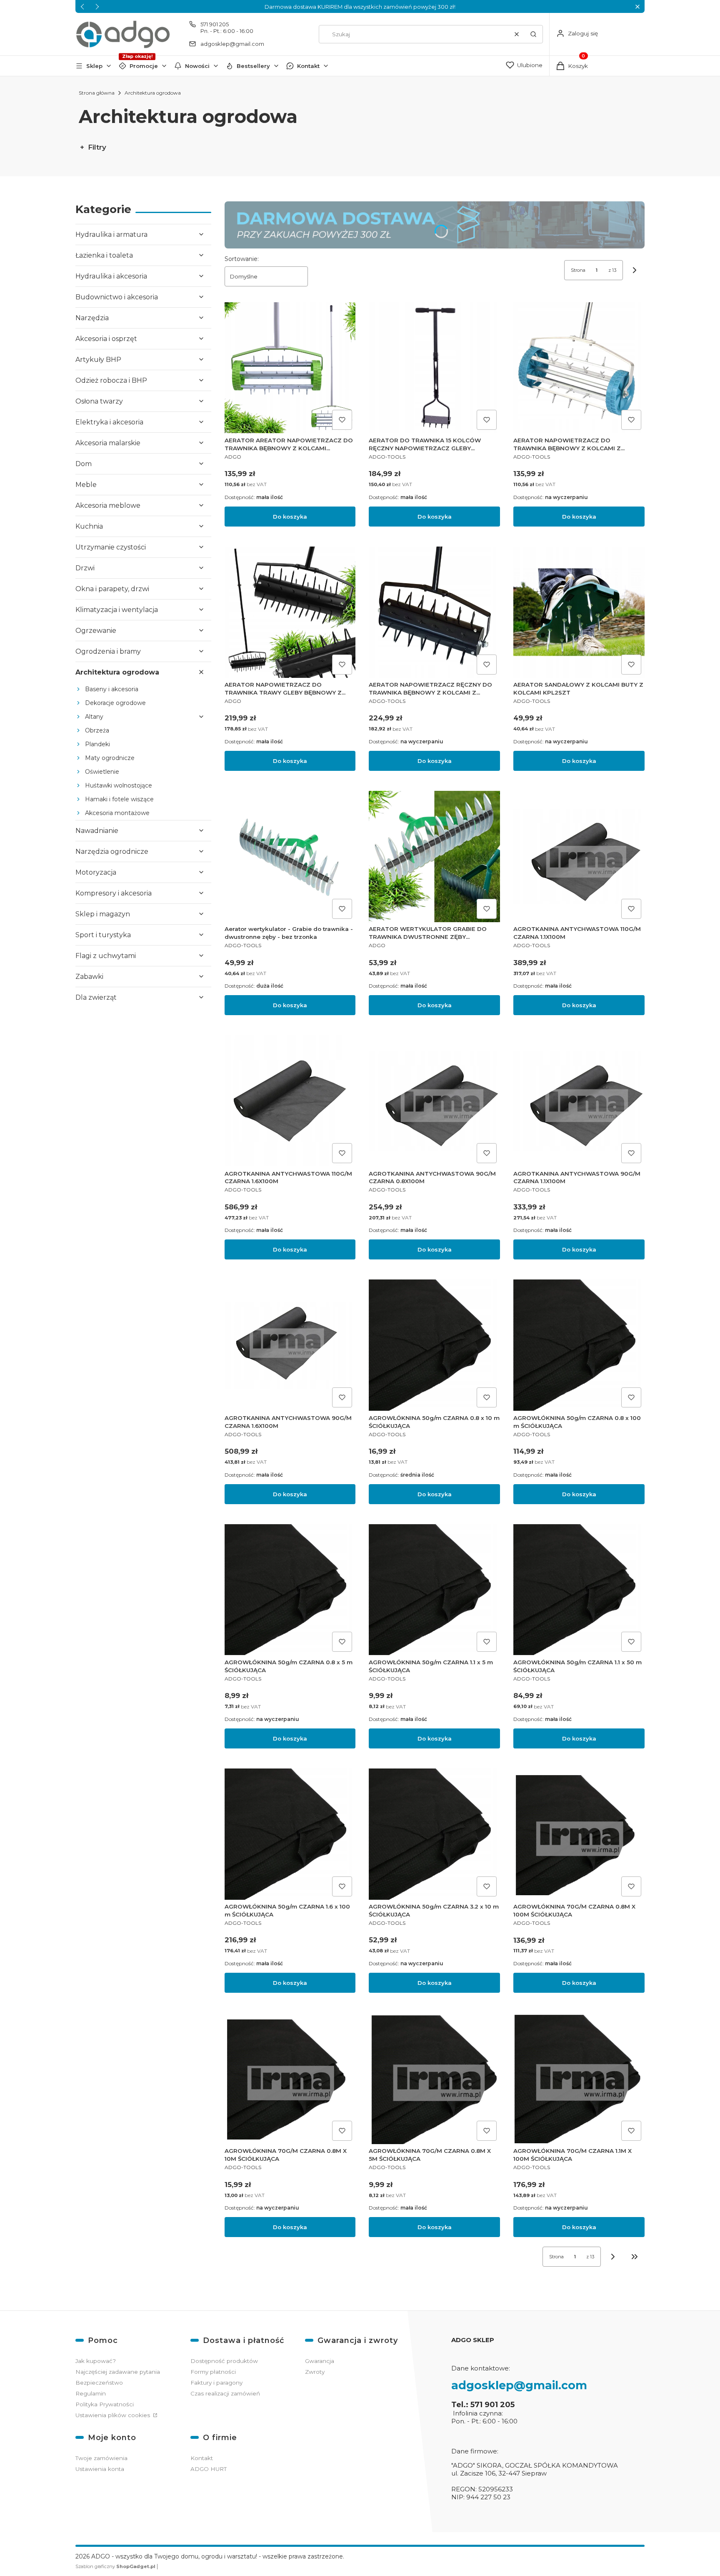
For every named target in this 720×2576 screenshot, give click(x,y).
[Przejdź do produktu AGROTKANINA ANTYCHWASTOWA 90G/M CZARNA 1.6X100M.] (290, 1345)
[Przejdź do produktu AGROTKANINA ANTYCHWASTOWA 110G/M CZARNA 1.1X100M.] (579, 857)
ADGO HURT (209, 2469)
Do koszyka (290, 517)
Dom (84, 464)
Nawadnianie (97, 831)
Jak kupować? (96, 2361)
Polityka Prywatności (105, 2404)
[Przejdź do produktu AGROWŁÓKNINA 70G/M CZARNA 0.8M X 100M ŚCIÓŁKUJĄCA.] (579, 1834)
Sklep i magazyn (103, 914)
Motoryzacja (96, 872)
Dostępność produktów (224, 2361)
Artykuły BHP (98, 360)
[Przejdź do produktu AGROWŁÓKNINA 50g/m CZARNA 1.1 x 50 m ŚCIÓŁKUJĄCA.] (579, 1590)
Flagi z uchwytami (106, 956)
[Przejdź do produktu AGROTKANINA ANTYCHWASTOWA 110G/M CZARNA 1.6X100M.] (290, 1101)
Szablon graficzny (115, 2566)
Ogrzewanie (96, 631)
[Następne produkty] (613, 2257)
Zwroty (315, 2372)
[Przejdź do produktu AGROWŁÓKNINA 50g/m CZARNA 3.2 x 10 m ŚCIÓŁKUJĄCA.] (434, 1834)
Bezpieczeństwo (99, 2383)
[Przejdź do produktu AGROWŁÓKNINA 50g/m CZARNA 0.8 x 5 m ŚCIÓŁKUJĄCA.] (290, 1590)
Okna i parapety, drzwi (112, 589)
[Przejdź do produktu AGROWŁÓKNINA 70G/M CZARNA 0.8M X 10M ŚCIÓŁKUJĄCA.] (290, 2078)
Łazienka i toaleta (104, 255)
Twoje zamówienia (101, 2458)
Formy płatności (213, 2372)
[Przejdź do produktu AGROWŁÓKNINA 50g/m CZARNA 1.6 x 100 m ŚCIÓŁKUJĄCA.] (290, 1834)
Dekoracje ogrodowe (115, 703)
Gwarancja (320, 2361)
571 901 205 (215, 24)
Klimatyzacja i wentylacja (117, 610)
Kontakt (308, 66)
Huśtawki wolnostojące (119, 785)
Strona (578, 270)
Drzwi (85, 568)
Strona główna (97, 93)
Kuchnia (89, 526)
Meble (86, 485)
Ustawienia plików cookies (114, 2415)
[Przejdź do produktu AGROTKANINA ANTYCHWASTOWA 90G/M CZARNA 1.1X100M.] (579, 1101)
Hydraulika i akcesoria (111, 276)
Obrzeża (97, 730)
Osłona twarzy (99, 401)
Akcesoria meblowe (108, 505)
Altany (94, 717)
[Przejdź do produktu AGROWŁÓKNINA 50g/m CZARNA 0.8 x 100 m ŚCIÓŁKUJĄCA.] (579, 1345)
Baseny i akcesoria (112, 689)
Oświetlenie (102, 772)
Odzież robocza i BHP (111, 380)
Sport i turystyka (103, 935)
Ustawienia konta (100, 2469)
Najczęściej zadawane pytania (118, 2372)
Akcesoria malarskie (108, 443)
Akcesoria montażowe (117, 813)
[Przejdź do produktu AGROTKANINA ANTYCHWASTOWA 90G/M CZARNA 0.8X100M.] (434, 1101)
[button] (637, 6)
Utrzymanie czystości (111, 547)
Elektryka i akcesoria (109, 422)
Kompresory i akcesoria (114, 893)
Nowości (197, 66)
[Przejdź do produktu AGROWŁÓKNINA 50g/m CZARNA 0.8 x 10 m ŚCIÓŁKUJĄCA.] (434, 1345)
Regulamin (91, 2393)
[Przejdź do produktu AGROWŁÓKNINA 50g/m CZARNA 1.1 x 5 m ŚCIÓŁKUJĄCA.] (434, 1590)
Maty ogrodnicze (110, 758)
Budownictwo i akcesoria (117, 297)
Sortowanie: (242, 259)
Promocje (144, 66)
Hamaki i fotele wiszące (119, 799)
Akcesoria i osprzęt (106, 339)
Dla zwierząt (96, 997)
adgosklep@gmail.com (232, 44)
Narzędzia (92, 318)
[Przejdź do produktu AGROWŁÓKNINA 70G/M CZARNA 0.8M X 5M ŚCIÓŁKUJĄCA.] (434, 2078)
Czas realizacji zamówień (225, 2393)
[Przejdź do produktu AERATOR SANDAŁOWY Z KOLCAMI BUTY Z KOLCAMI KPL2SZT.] (579, 612)
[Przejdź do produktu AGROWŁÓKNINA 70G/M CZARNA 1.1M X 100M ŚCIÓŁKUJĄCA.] (579, 2078)
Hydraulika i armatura (111, 235)
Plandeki (97, 744)
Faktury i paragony (216, 2383)
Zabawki (89, 977)
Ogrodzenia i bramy (108, 651)
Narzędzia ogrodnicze (112, 852)
